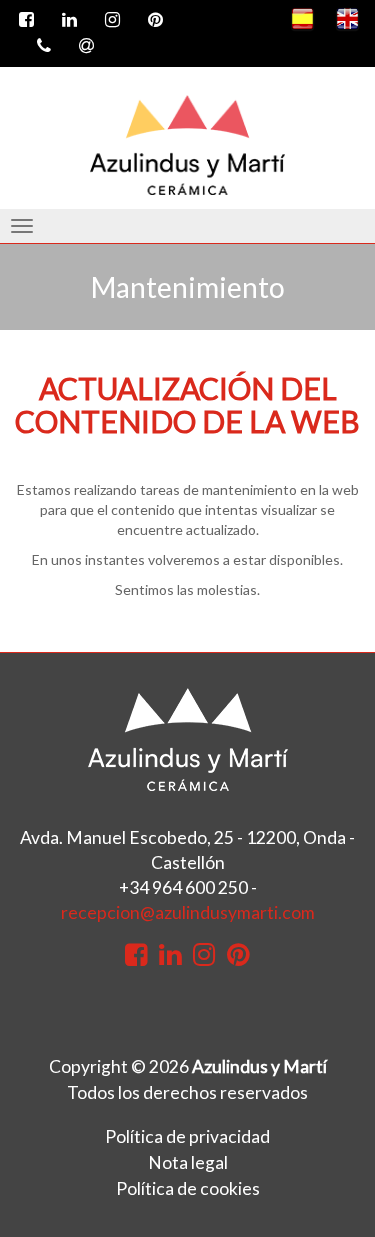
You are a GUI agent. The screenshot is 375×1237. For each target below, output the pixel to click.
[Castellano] (302, 19)
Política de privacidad (187, 1136)
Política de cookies (188, 1188)
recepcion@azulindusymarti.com (188, 912)
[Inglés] (347, 19)
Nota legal (188, 1162)
